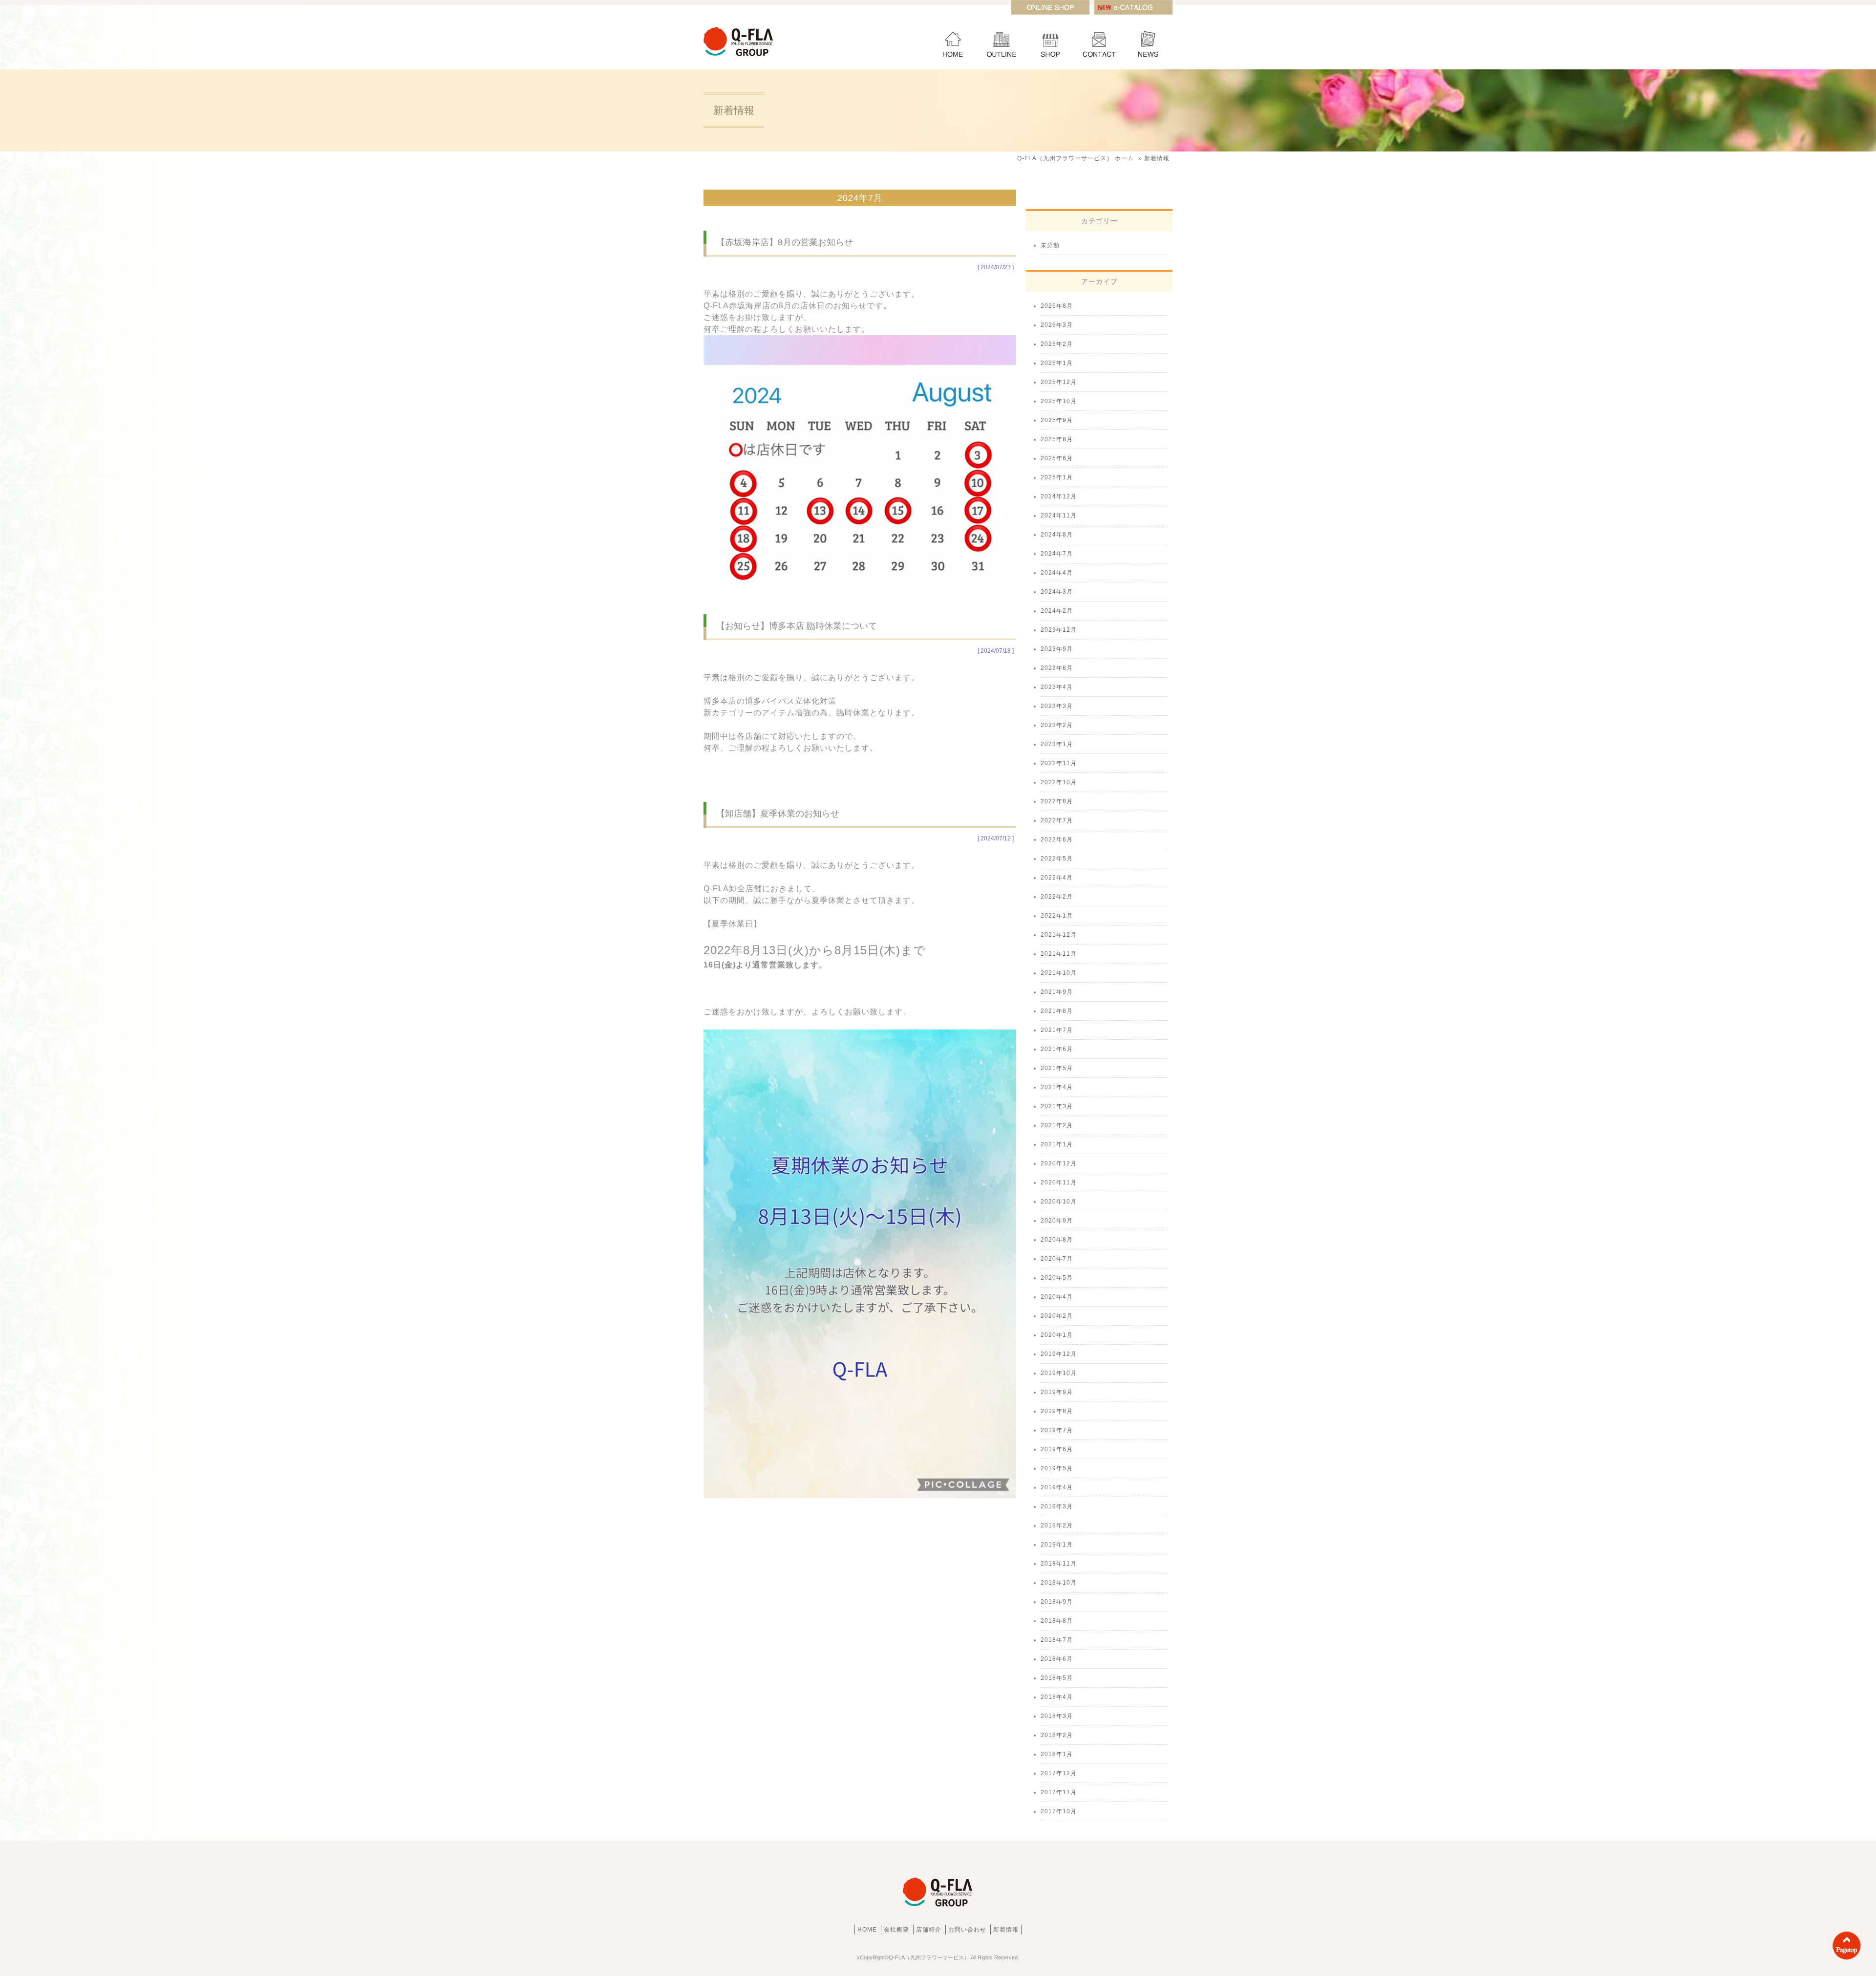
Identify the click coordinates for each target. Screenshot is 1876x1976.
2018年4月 (1057, 1697)
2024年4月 (1057, 573)
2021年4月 (1057, 1087)
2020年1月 (1057, 1335)
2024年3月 (1057, 592)
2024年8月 (1057, 535)
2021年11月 (1059, 954)
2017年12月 (1059, 1773)
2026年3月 (1057, 325)
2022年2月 (1057, 897)
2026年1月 (1057, 363)
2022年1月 (1057, 916)
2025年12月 (1059, 382)
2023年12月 (1059, 630)
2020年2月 (1057, 1316)
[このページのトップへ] (1847, 1959)
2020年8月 (1057, 1240)
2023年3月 (1057, 706)
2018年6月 (1057, 1659)
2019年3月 (1057, 1506)
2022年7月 (1057, 820)
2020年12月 (1059, 1163)
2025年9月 (1057, 420)
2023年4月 (1057, 687)
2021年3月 (1057, 1106)
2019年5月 (1057, 1468)
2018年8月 (1057, 1621)
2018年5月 (1057, 1678)
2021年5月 (1057, 1068)
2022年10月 (1059, 782)
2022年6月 (1057, 839)
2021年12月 (1059, 935)
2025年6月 (1057, 458)
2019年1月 (1057, 1545)
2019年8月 (1057, 1411)
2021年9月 (1057, 992)
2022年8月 (1057, 801)
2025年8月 (1057, 439)
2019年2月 (1057, 1525)
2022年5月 (1057, 859)
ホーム (1076, 158)
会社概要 (1002, 42)
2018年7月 (1057, 1640)
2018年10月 (1059, 1583)
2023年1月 (1057, 744)
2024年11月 (1059, 515)
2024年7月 (1057, 554)
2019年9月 (1057, 1392)
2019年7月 (1057, 1430)
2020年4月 (1057, 1297)
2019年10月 (1059, 1373)
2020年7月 (1057, 1259)
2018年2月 (1057, 1735)
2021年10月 (1059, 973)
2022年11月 (1059, 763)
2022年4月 (1057, 878)
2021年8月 (1057, 1011)
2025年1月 (1057, 477)
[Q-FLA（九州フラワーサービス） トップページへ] (739, 57)
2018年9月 (1057, 1602)
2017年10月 (1059, 1811)
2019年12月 (1059, 1354)
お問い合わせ (1099, 42)
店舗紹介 (1050, 42)
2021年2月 (1057, 1125)
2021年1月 (1057, 1144)
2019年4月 (1057, 1487)
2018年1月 (1057, 1754)
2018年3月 (1057, 1716)
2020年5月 (1057, 1278)
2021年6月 (1057, 1049)
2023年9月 (1057, 649)
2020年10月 (1059, 1202)
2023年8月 (1057, 668)
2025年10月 (1059, 401)
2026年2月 (1057, 344)
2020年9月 (1057, 1221)
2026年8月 (1057, 306)
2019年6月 (1057, 1449)
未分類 (1050, 245)
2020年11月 (1059, 1182)
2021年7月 (1057, 1030)
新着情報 (1148, 42)
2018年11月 (1059, 1564)
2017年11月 (1059, 1792)
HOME (953, 42)
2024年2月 (1057, 611)
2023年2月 (1057, 725)
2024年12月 (1059, 496)
